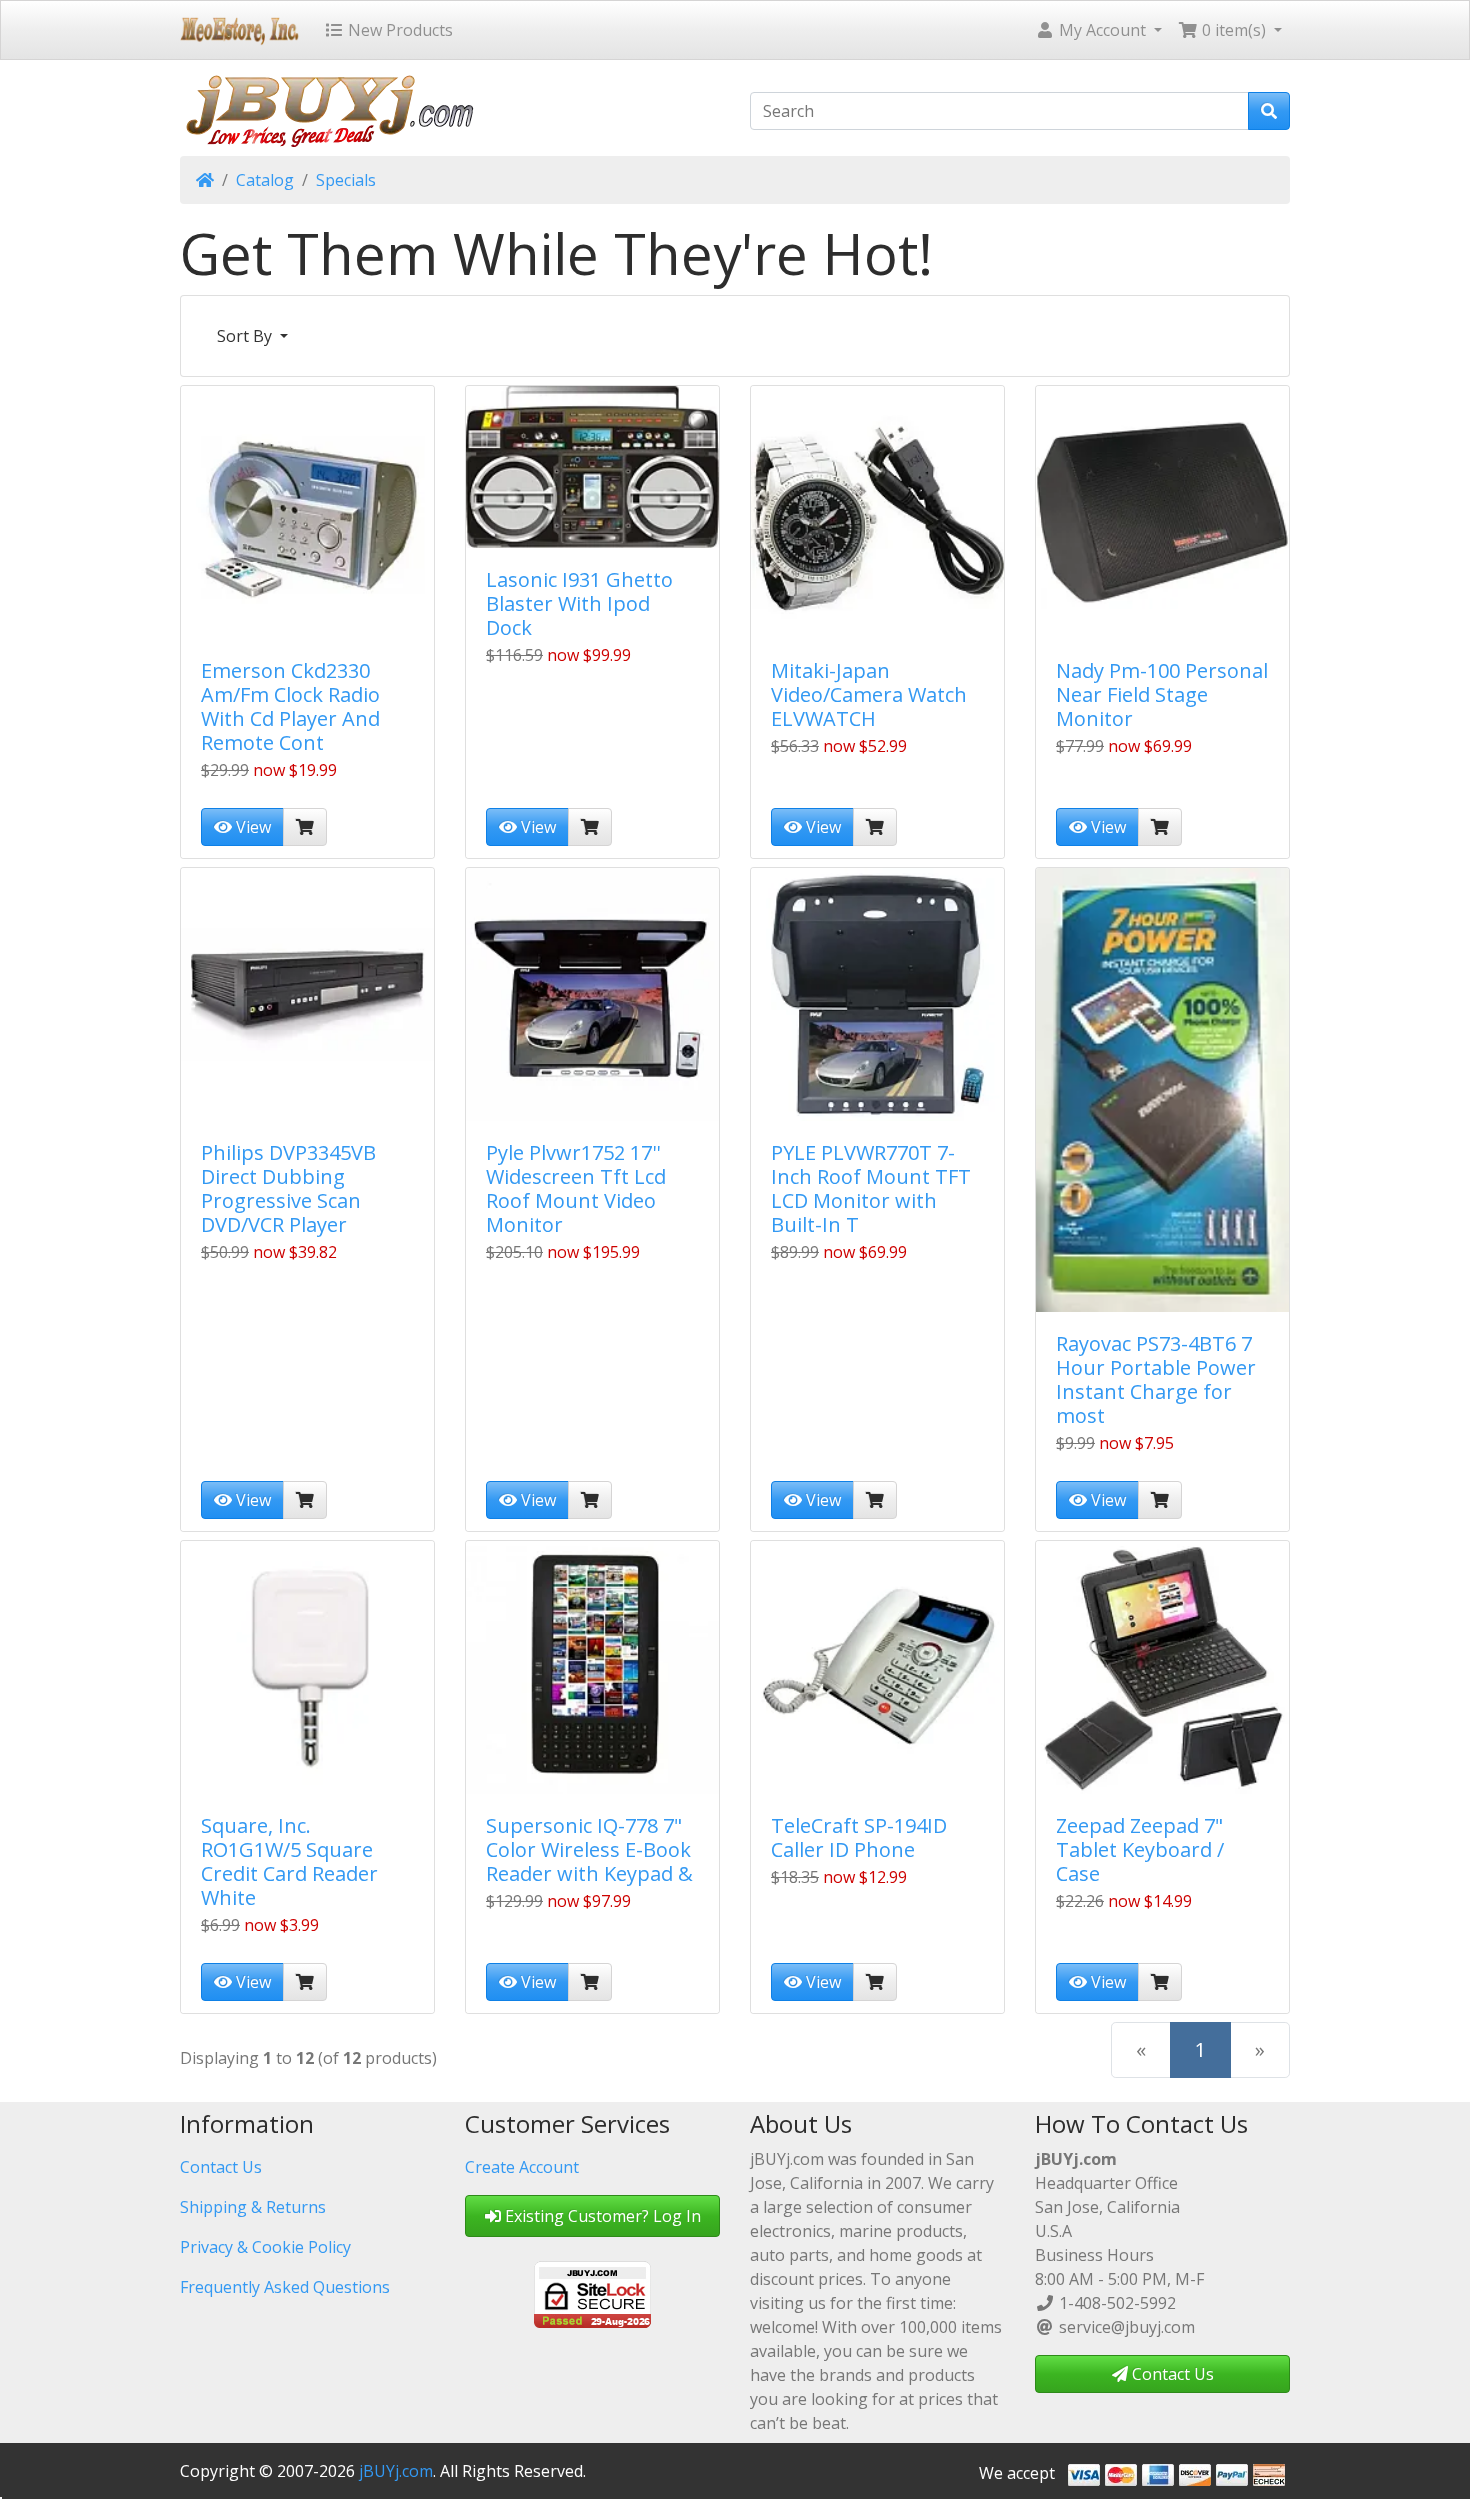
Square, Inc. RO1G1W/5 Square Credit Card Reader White (289, 1861)
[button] (1098, 30)
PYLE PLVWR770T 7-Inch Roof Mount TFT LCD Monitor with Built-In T (871, 1188)
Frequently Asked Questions (285, 2287)
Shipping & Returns (253, 2207)
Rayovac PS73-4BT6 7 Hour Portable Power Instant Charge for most (1156, 1379)
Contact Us (221, 2167)
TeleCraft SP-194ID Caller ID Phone (859, 1837)
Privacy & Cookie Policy (265, 2247)
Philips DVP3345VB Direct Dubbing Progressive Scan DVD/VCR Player (288, 1188)
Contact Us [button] (1171, 2374)
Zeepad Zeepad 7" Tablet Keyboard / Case (1140, 1849)
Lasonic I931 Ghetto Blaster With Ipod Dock (579, 603)
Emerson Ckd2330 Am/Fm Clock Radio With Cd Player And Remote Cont (290, 706)
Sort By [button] (246, 336)
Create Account (522, 2167)
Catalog (265, 180)
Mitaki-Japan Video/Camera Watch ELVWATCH (869, 694)
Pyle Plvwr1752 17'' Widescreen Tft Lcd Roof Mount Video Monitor (576, 1188)
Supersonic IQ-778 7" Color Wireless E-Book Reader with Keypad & (589, 1849)
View (251, 827)
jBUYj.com (396, 2471)
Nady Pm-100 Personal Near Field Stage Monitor (1162, 694)
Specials (346, 180)
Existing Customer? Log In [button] (601, 2216)
